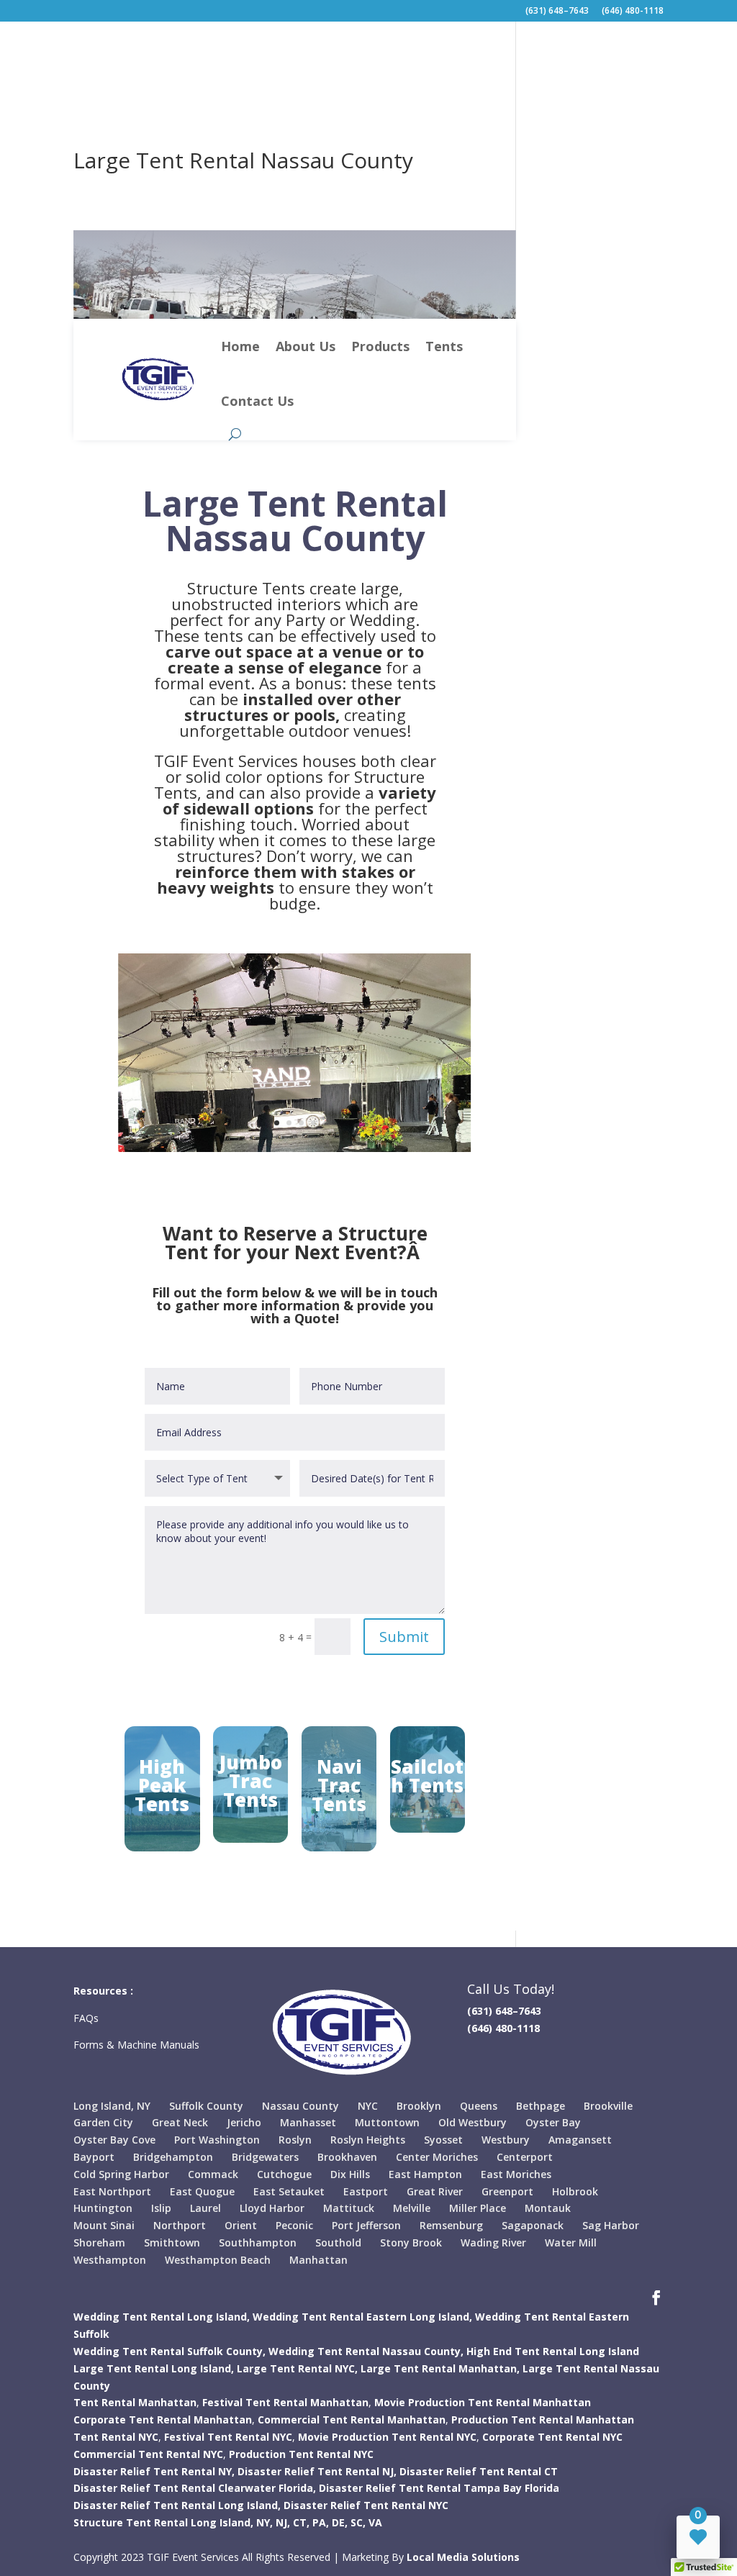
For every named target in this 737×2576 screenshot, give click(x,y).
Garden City (103, 2122)
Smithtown (172, 2242)
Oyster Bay (553, 2122)
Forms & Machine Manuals (136, 2045)
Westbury (506, 2140)
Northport (180, 2225)
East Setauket (289, 2191)
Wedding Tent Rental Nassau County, (366, 2351)
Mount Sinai (104, 2225)
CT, (301, 2522)
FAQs (87, 2018)
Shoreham (99, 2242)
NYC (368, 2106)
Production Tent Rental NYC (301, 2454)
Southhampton (258, 2242)
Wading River (493, 2242)
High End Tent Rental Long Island (553, 2351)
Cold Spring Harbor (121, 2174)
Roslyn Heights (368, 2140)
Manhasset (308, 2122)
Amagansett (580, 2140)
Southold (338, 2242)
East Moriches (516, 2174)
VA (375, 2522)
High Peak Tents (162, 1785)
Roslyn (295, 2140)
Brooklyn (419, 2106)
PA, (321, 2522)
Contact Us (257, 401)
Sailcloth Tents (427, 1776)
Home (240, 346)
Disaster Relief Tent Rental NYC (366, 2505)
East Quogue (202, 2191)
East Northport (112, 2191)
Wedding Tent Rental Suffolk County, (169, 2351)
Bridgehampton (173, 2157)
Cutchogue (284, 2174)
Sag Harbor (611, 2225)
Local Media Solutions (463, 2557)
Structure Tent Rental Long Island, (163, 2522)
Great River (435, 2191)
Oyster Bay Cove (114, 2140)
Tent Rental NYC (116, 2437)
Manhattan (318, 2260)
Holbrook (575, 2191)
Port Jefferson (366, 2225)
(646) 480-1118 (633, 12)
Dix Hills (350, 2174)
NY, (264, 2522)
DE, (340, 2522)
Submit (404, 1637)
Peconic (294, 2225)
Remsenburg (451, 2225)
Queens (479, 2106)
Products (380, 346)
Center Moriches (437, 2157)
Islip (161, 2208)
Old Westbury (473, 2122)
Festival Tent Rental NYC (228, 2437)
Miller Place (478, 2208)
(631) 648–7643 (557, 12)
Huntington (103, 2208)
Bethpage (541, 2106)
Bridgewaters (265, 2157)
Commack (213, 2174)
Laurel (205, 2208)
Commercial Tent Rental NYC (148, 2454)
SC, (358, 2522)
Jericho (244, 2122)
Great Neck (180, 2122)
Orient (241, 2225)
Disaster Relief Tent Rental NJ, (317, 2471)
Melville (412, 2208)
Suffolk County (206, 2106)
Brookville (608, 2106)
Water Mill (571, 2242)
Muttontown (387, 2122)
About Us (306, 346)
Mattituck (349, 2208)
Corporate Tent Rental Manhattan (163, 2419)
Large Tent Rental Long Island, (154, 2368)
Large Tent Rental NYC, (297, 2368)
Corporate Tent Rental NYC (552, 2437)
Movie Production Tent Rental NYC (387, 2437)
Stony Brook (411, 2242)
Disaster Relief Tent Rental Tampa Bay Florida (439, 2488)
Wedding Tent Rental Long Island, (162, 2317)
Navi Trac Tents (339, 1785)
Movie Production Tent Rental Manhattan (483, 2402)
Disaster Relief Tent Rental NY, (154, 2471)
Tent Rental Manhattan (135, 2402)
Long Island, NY (112, 2106)
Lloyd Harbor (272, 2208)
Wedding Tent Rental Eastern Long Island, (362, 2317)
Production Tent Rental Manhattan (543, 2419)
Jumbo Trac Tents (251, 1781)
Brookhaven (347, 2157)
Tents (444, 346)
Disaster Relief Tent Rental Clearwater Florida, (195, 2488)
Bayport (94, 2157)
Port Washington (217, 2140)
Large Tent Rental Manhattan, (440, 2368)
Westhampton (110, 2260)
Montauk (548, 2208)
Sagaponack (533, 2225)
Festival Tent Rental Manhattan (285, 2402)
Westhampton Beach (218, 2260)
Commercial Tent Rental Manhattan (352, 2419)
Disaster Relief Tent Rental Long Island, (177, 2505)
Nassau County (300, 2106)
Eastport (366, 2191)
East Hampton (425, 2174)
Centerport (525, 2157)
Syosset (443, 2140)
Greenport (507, 2191)
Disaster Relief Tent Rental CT (479, 2471)
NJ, (283, 2522)
